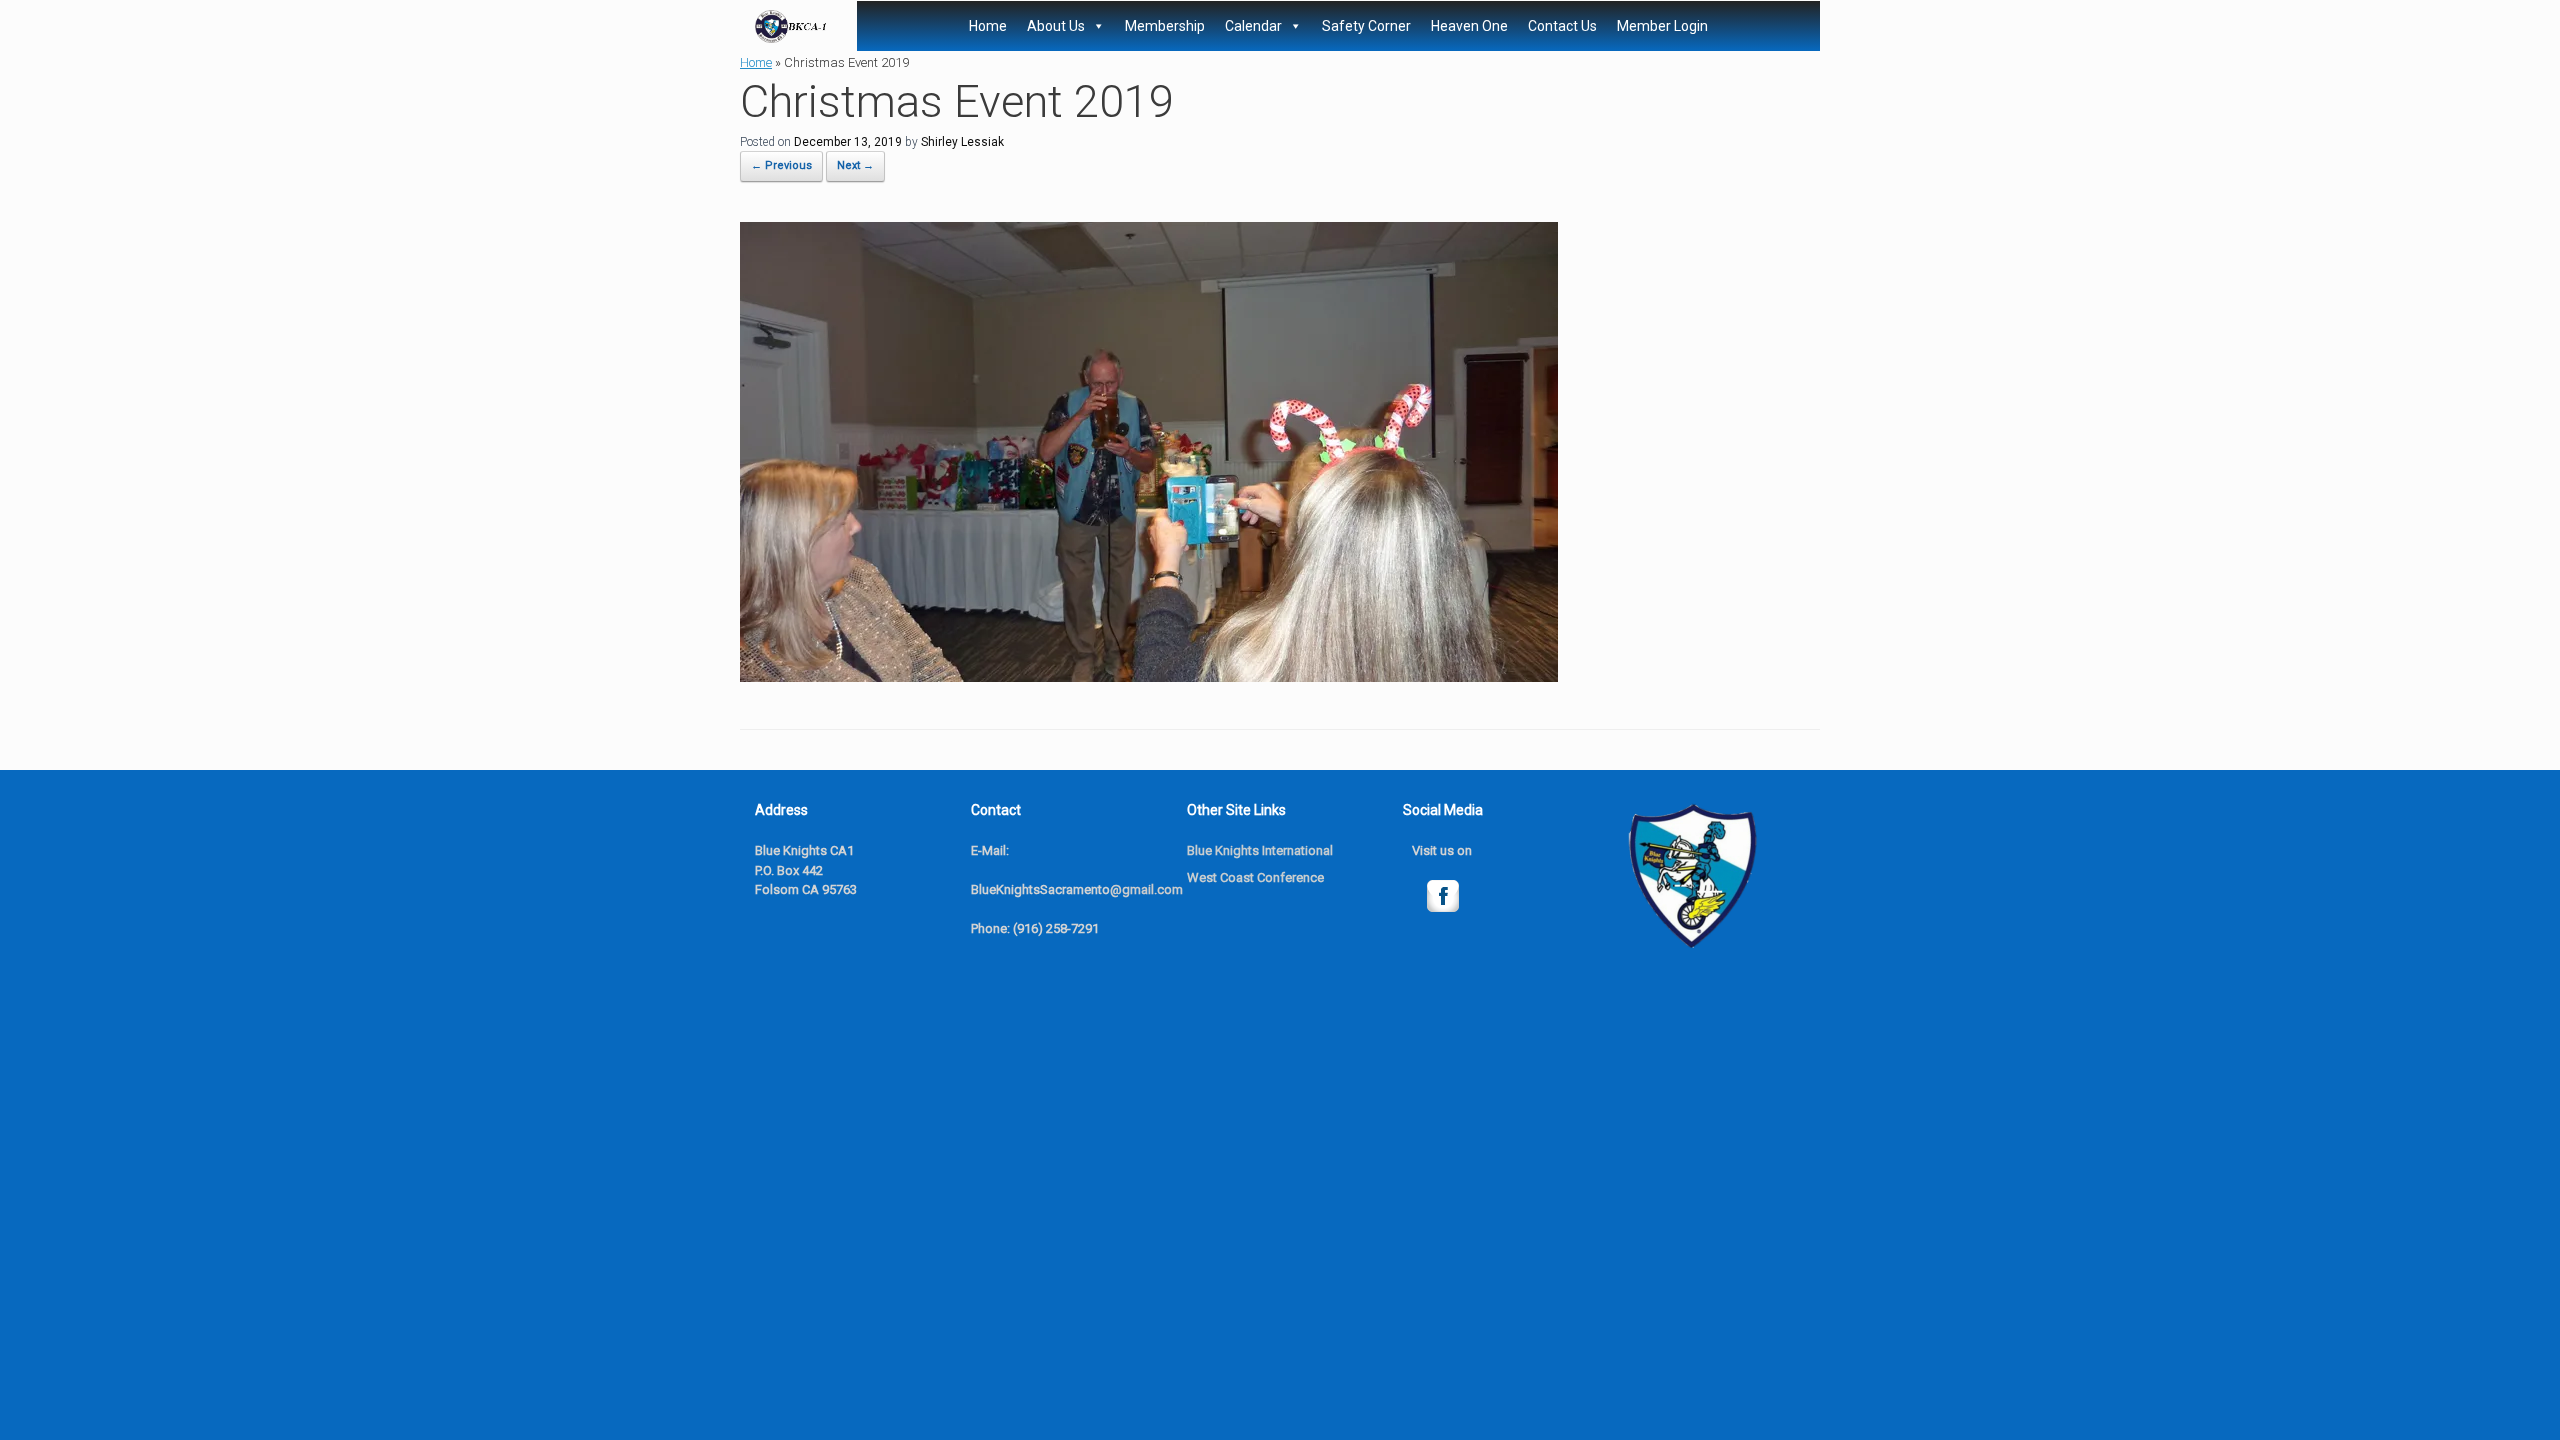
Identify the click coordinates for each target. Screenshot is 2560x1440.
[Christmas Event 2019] (1149, 676)
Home (988, 26)
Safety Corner (1366, 26)
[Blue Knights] (791, 26)
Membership (1165, 26)
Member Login (1662, 26)
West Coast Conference (1255, 877)
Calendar (1253, 26)
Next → (855, 165)
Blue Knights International (1260, 850)
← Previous (781, 165)
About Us (1056, 26)
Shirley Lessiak (962, 142)
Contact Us (1562, 26)
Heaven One (1469, 26)
